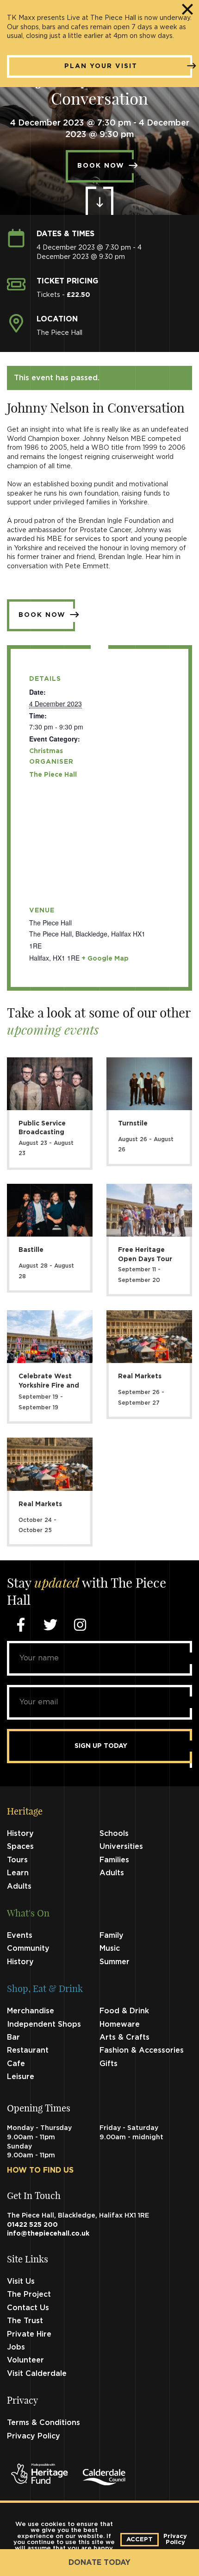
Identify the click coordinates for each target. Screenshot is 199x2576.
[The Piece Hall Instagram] (80, 1625)
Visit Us (21, 2281)
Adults (112, 1873)
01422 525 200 (32, 2225)
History (20, 1834)
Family (112, 1935)
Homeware (120, 2024)
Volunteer (25, 2360)
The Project (29, 2294)
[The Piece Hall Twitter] (50, 1625)
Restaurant (28, 2050)
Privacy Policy (34, 2436)
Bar (13, 2037)
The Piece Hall (53, 775)
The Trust (25, 2321)
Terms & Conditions (44, 2423)
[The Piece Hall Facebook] (21, 1625)
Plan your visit (101, 66)
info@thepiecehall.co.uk (48, 2234)
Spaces (20, 1847)
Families (114, 1860)
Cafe (16, 2064)
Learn (18, 1873)
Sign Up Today (101, 1746)
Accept (140, 2540)
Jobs (16, 2347)
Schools (114, 1834)
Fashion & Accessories (142, 2050)
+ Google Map (105, 959)
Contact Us (28, 2308)
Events (20, 1935)
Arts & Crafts (124, 2037)
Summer (115, 1962)
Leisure (21, 2077)
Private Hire (29, 2334)
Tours (17, 1860)
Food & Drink (124, 2011)
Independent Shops (44, 2024)
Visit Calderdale (37, 2374)
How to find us (40, 2170)
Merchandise (31, 2011)
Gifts (109, 2064)
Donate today (99, 2563)
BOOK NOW (101, 166)
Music (110, 1948)
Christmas (46, 751)
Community (28, 1948)
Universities (121, 1847)
